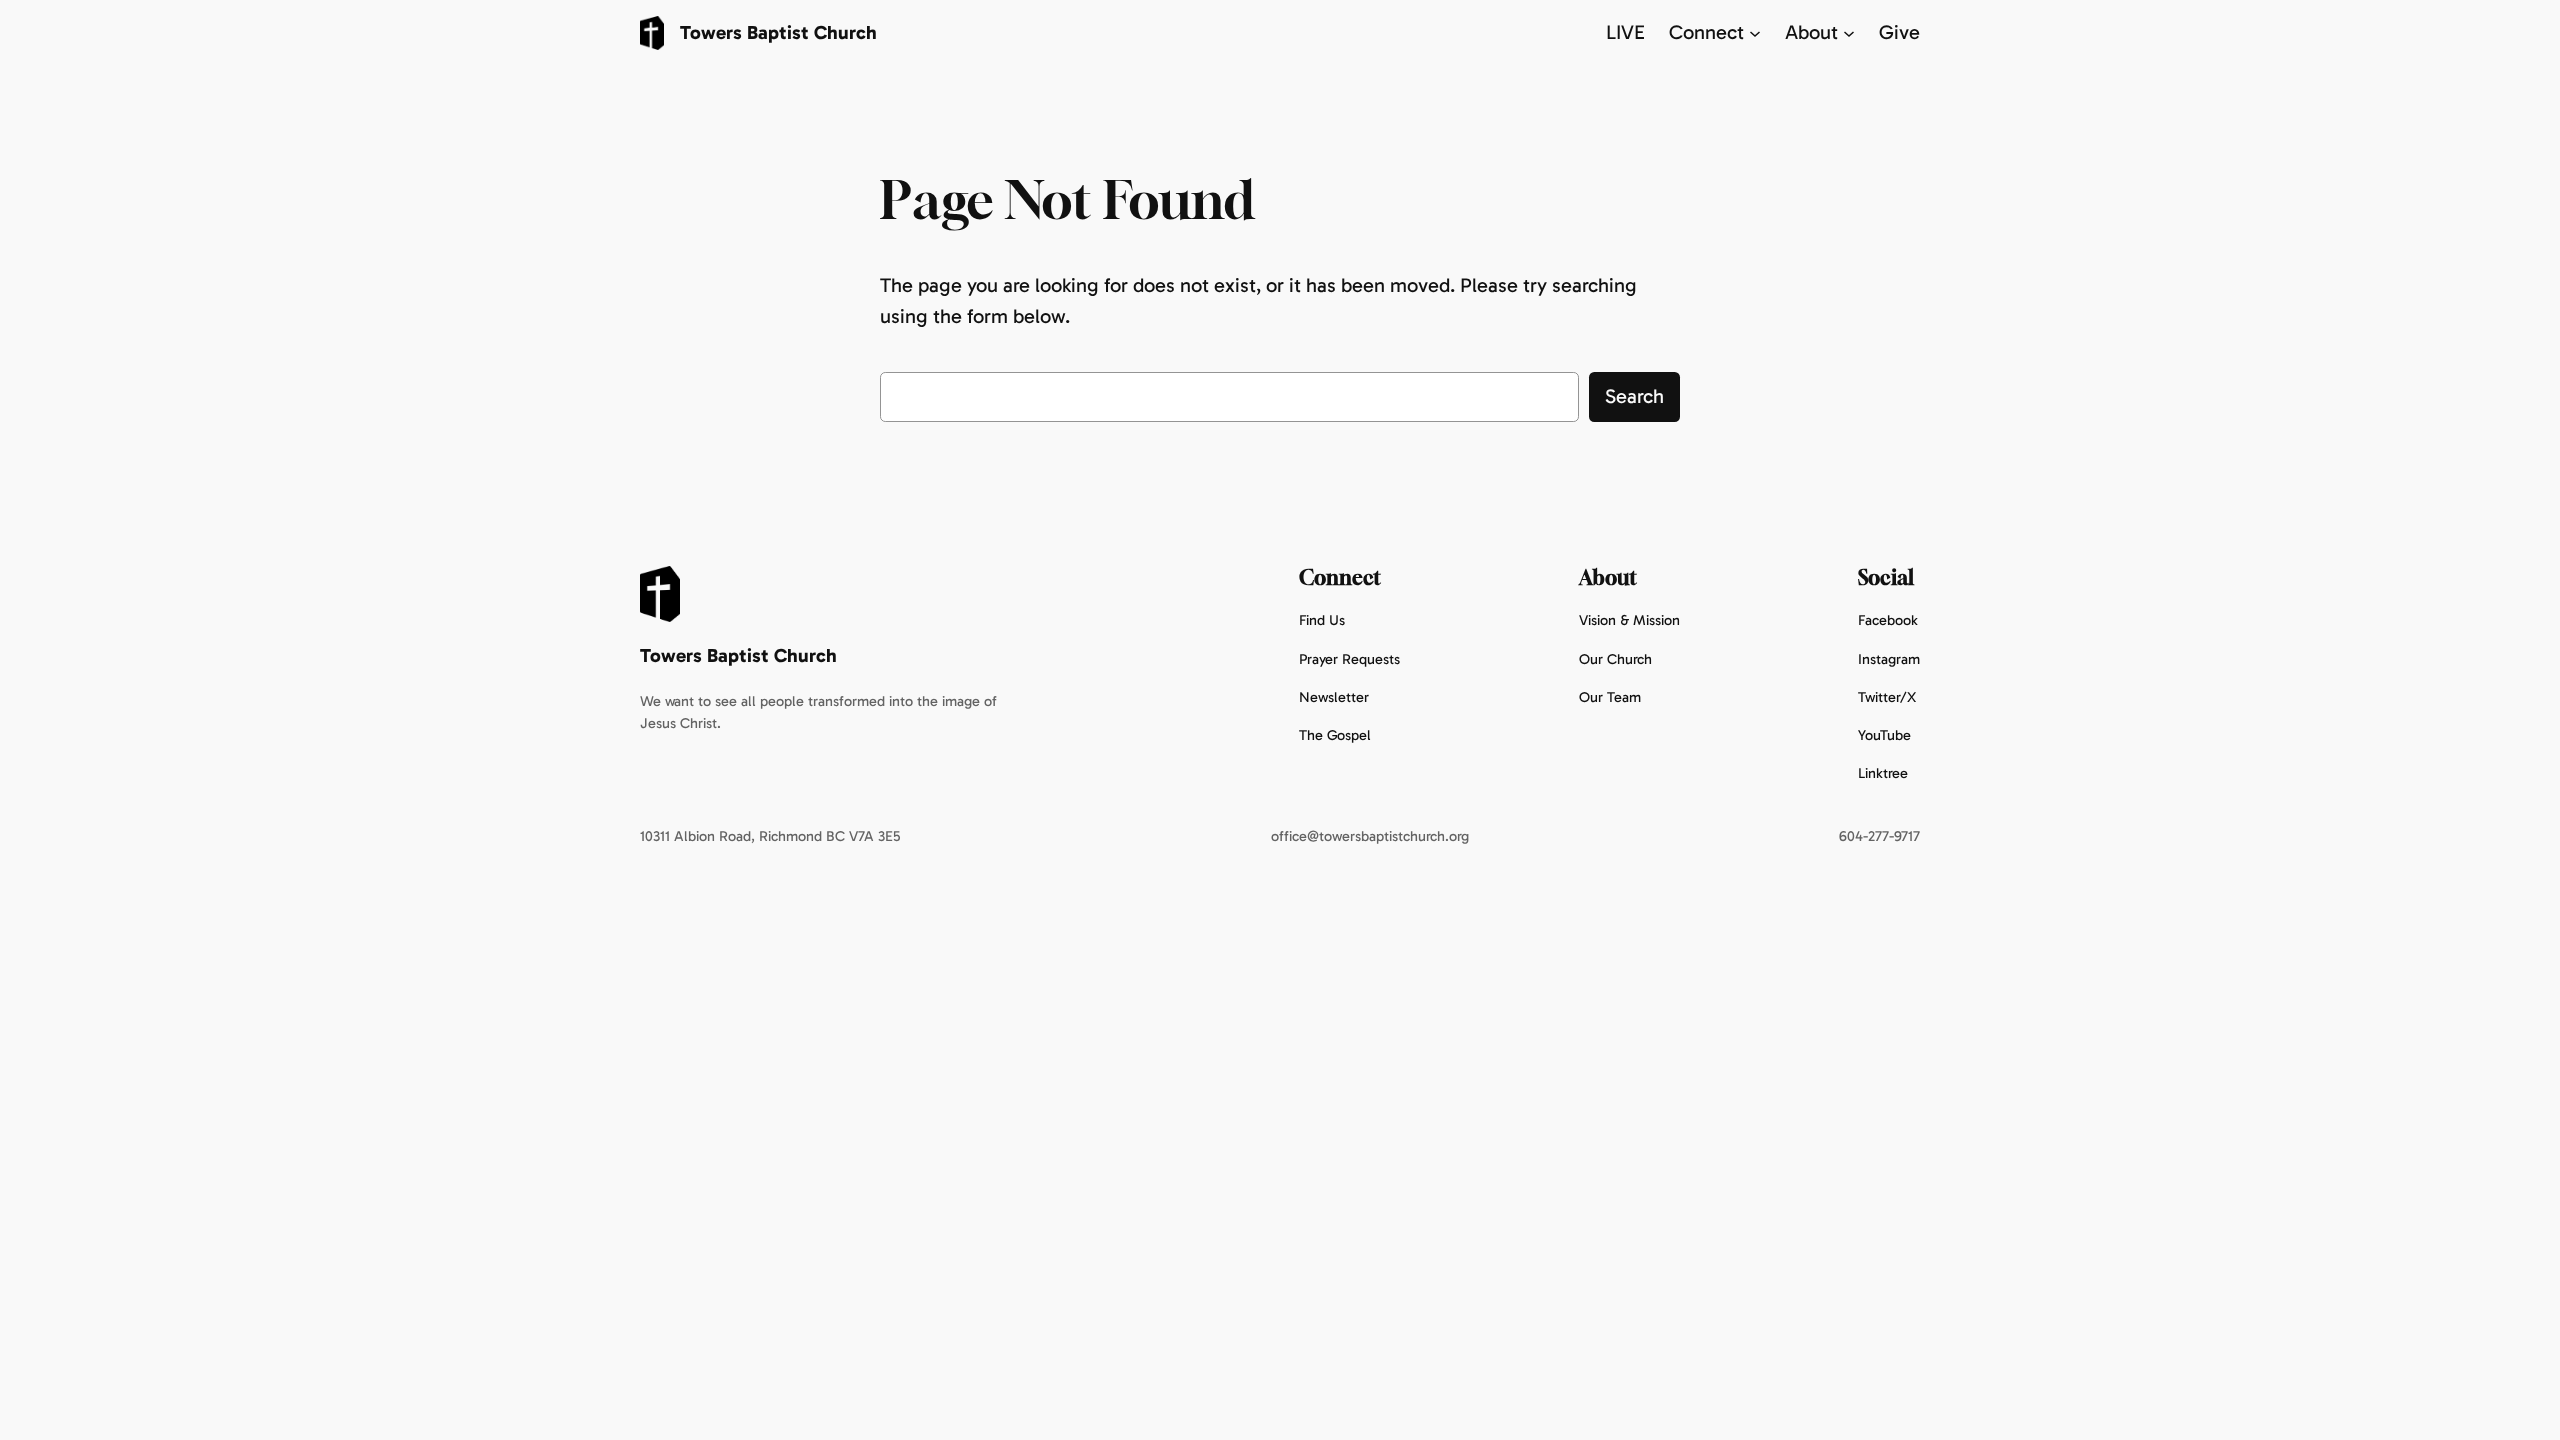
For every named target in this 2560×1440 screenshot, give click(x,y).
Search (1634, 396)
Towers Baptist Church (778, 32)
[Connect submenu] (1755, 33)
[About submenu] (1849, 33)
